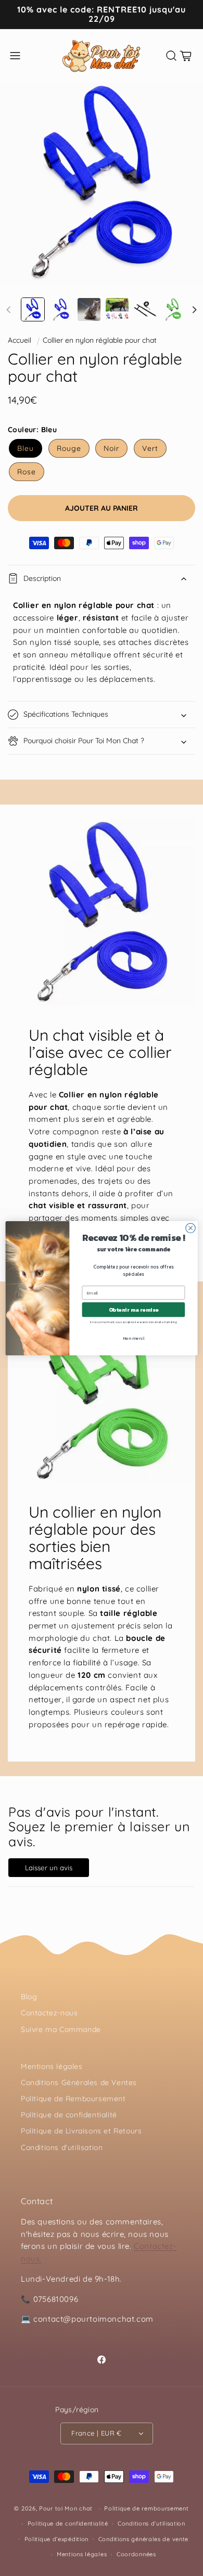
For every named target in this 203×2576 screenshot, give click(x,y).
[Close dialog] (191, 1228)
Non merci (134, 1337)
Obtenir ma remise (134, 1309)
